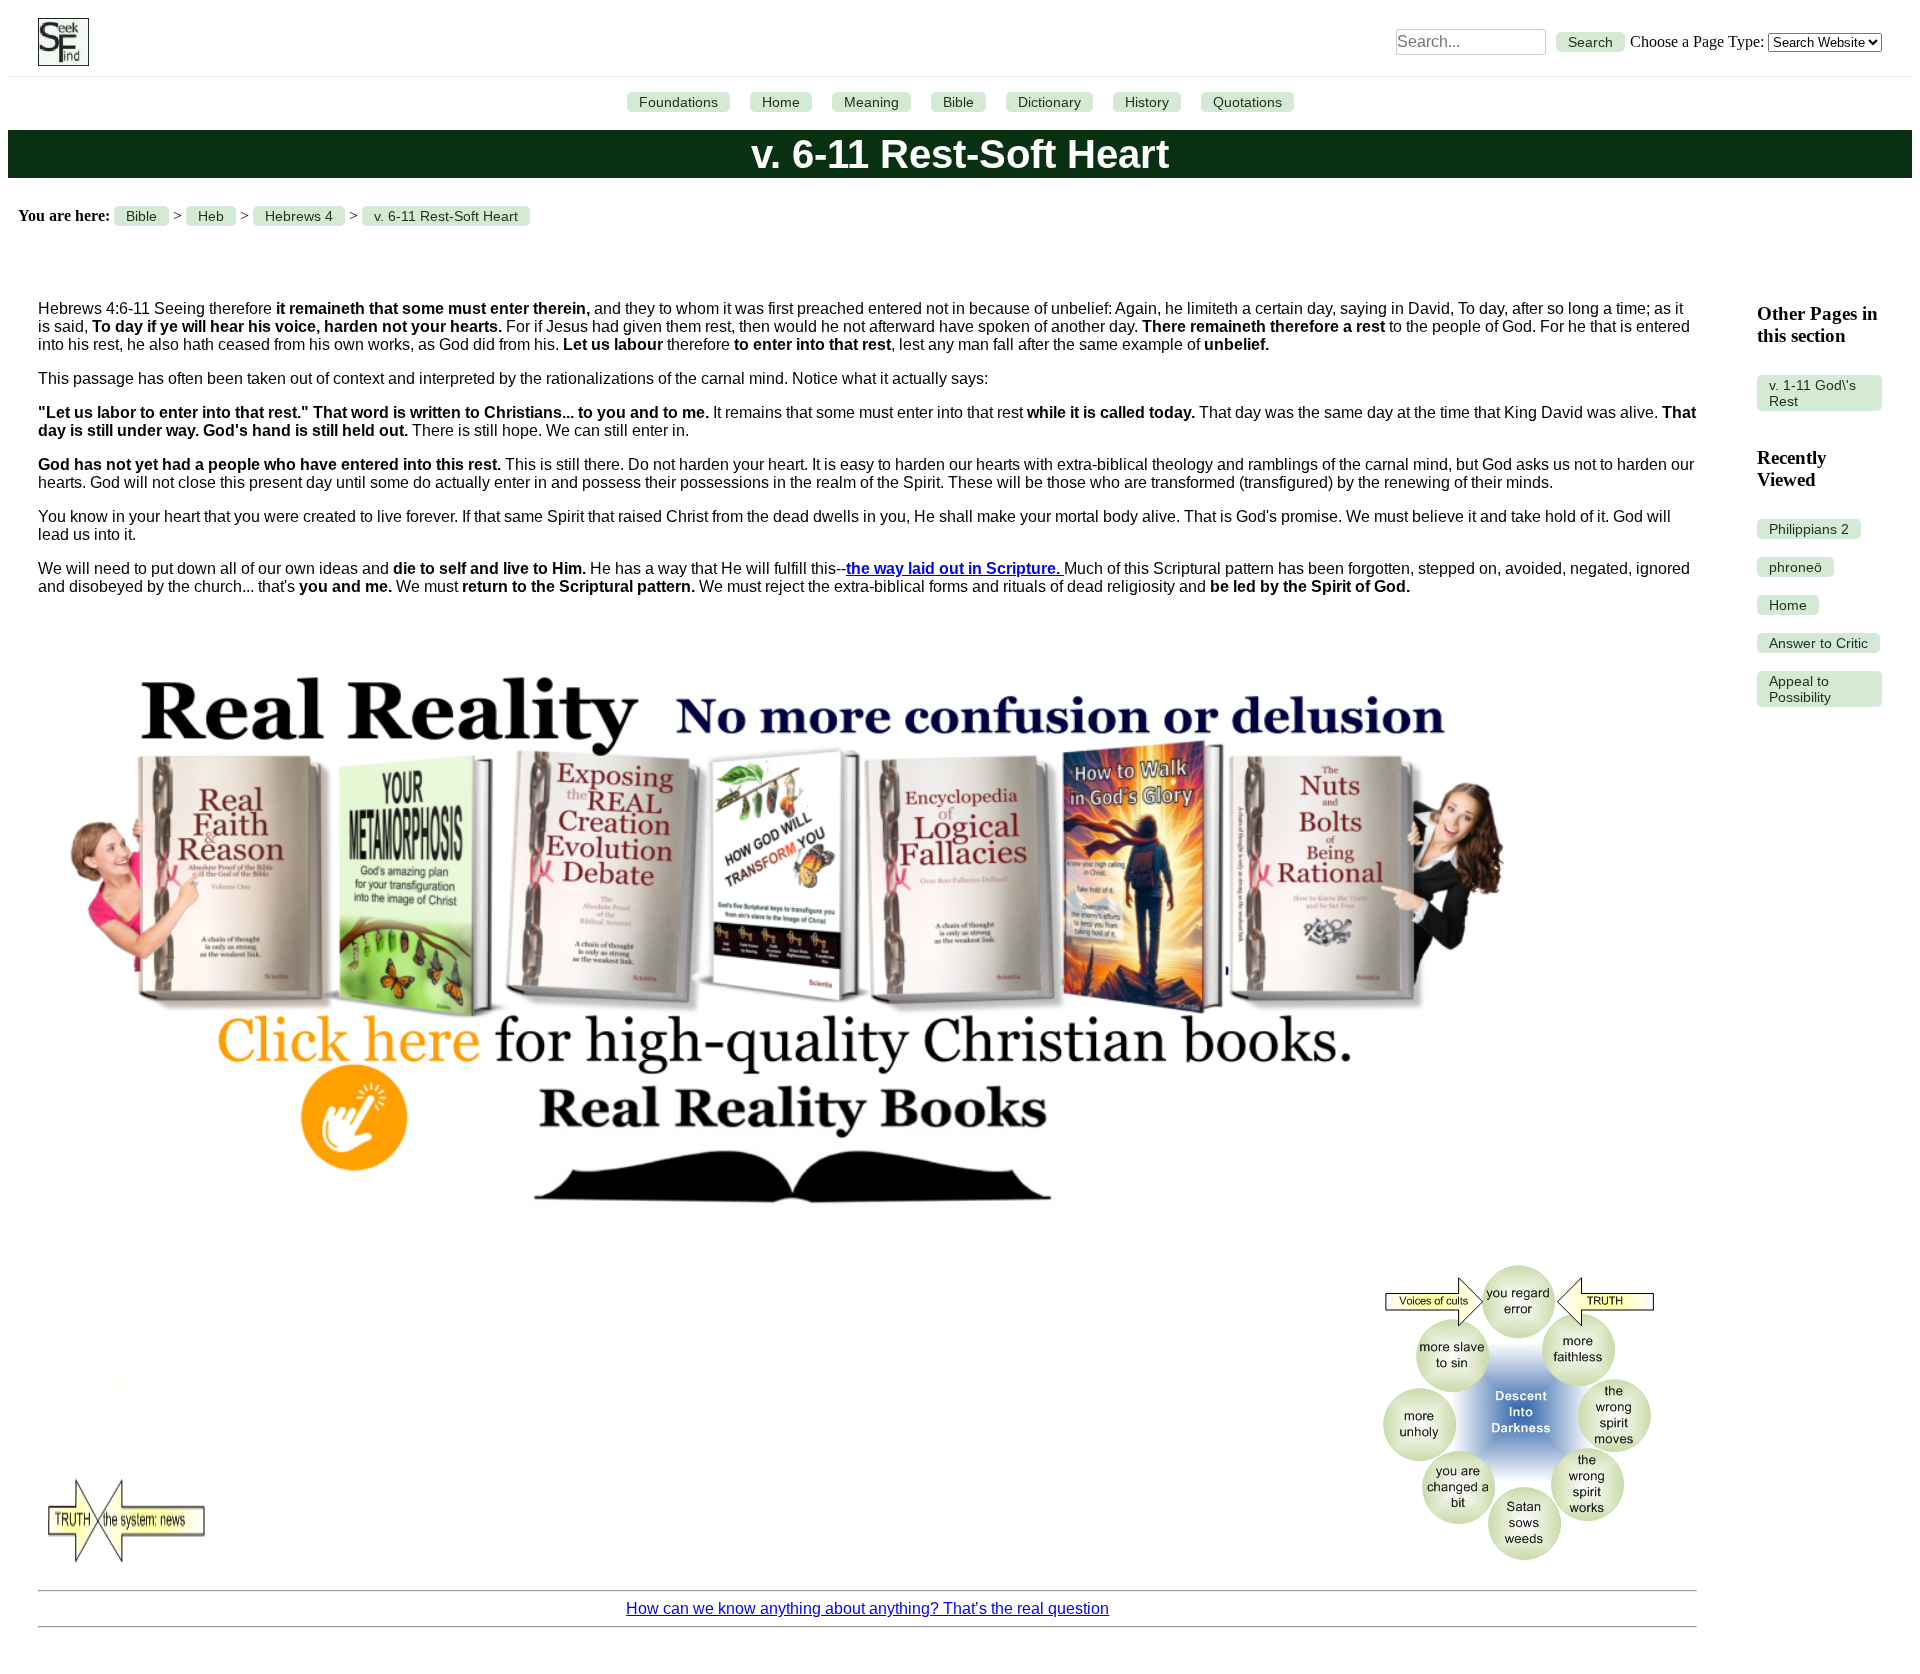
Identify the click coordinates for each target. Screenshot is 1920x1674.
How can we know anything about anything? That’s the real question (867, 1608)
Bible (958, 102)
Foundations (678, 102)
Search (1590, 42)
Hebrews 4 (299, 216)
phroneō (1795, 567)
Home (781, 102)
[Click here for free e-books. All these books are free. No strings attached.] (784, 1237)
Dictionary (1049, 102)
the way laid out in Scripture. (955, 568)
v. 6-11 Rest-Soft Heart (446, 216)
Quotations (1247, 102)
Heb (211, 216)
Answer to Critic (1818, 643)
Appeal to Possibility (1800, 689)
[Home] (58, 42)
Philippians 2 (1809, 529)
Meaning (871, 102)
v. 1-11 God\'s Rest (1812, 393)
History (1147, 102)
